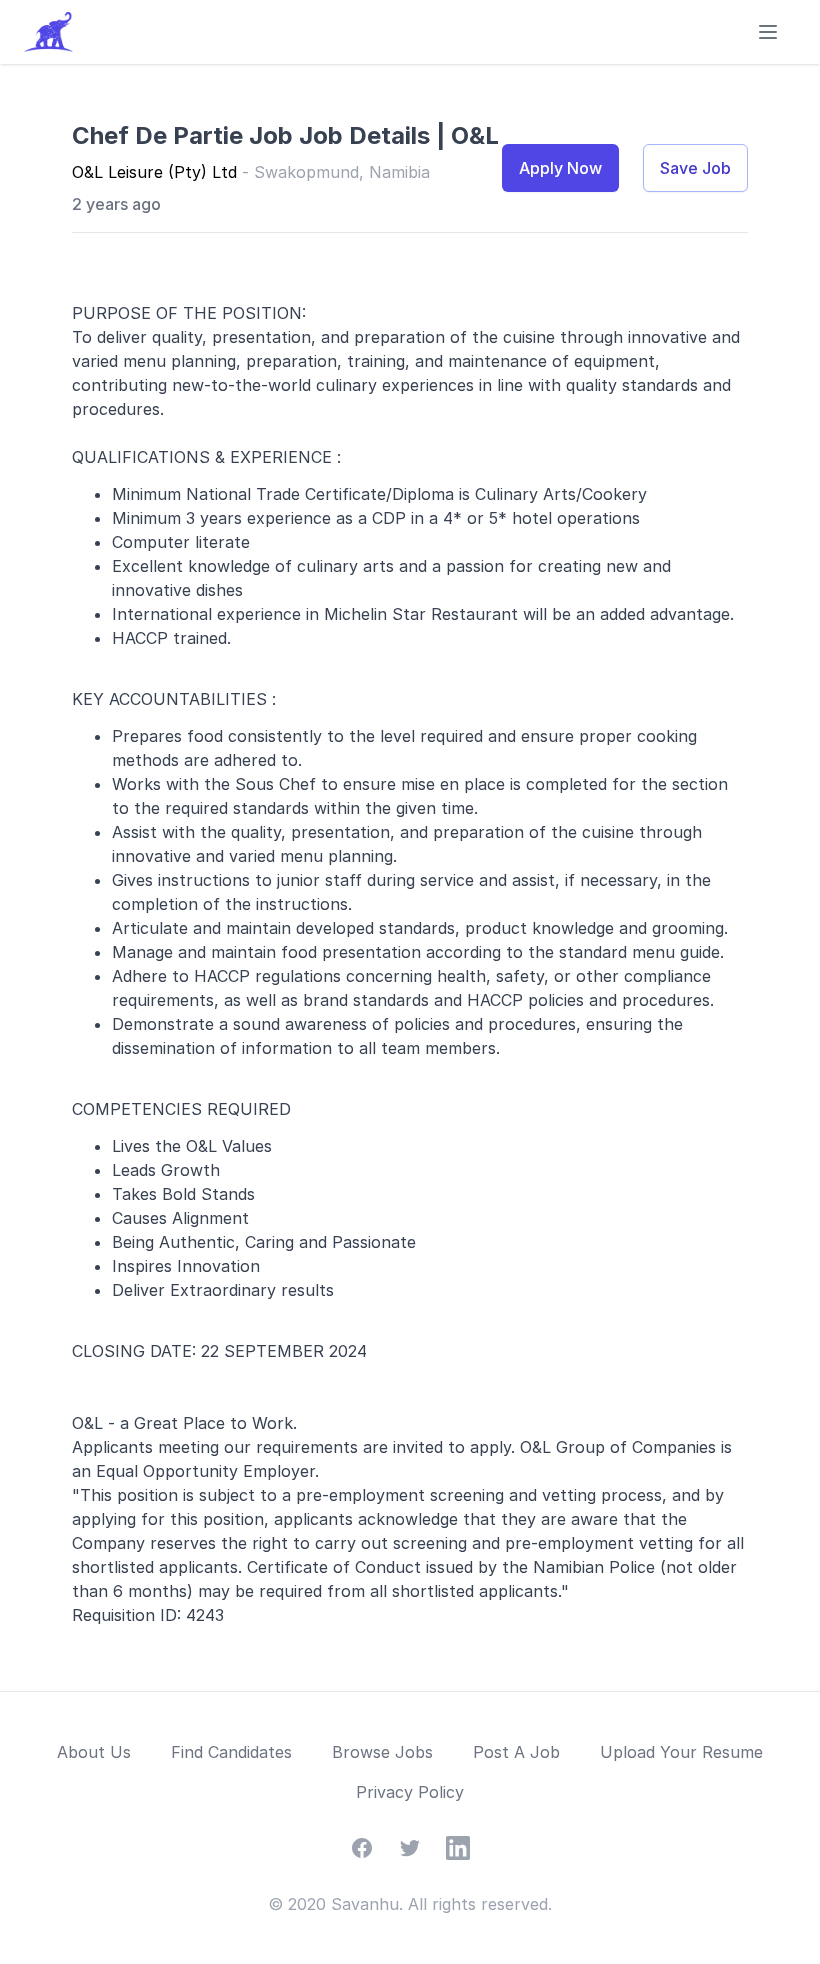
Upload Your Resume (681, 1752)
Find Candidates (231, 1752)
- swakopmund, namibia (336, 172)
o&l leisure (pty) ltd (157, 172)
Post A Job (516, 1752)
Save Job (695, 168)
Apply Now (560, 168)
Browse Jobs (382, 1752)
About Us (94, 1752)
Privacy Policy (410, 1792)
